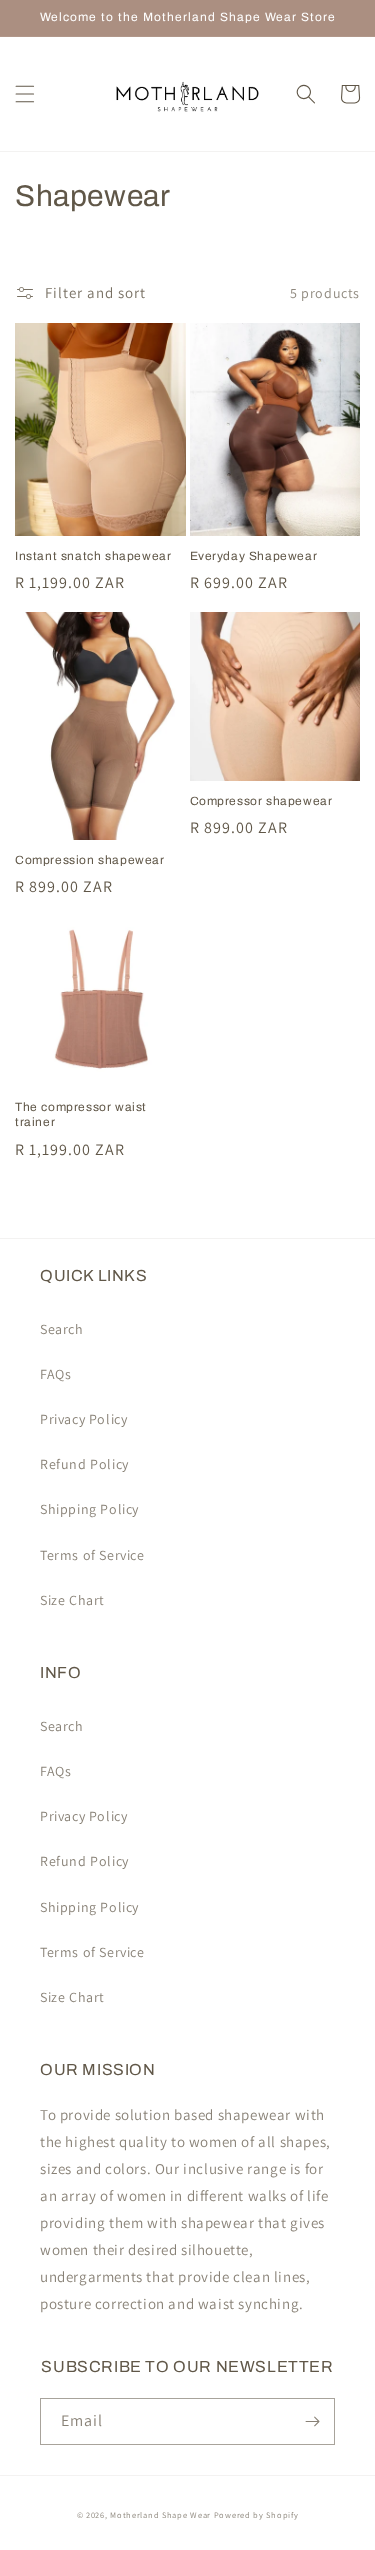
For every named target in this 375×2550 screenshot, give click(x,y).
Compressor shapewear (261, 801)
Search (62, 1329)
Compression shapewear (90, 860)
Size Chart (72, 1600)
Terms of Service (92, 1555)
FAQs (55, 1374)
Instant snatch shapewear (93, 556)
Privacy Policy (83, 1419)
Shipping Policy (89, 1509)
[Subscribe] (312, 2421)
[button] (25, 94)
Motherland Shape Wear (160, 2514)
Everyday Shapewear (254, 556)
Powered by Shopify (256, 2514)
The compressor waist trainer (81, 1115)
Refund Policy (84, 1464)
